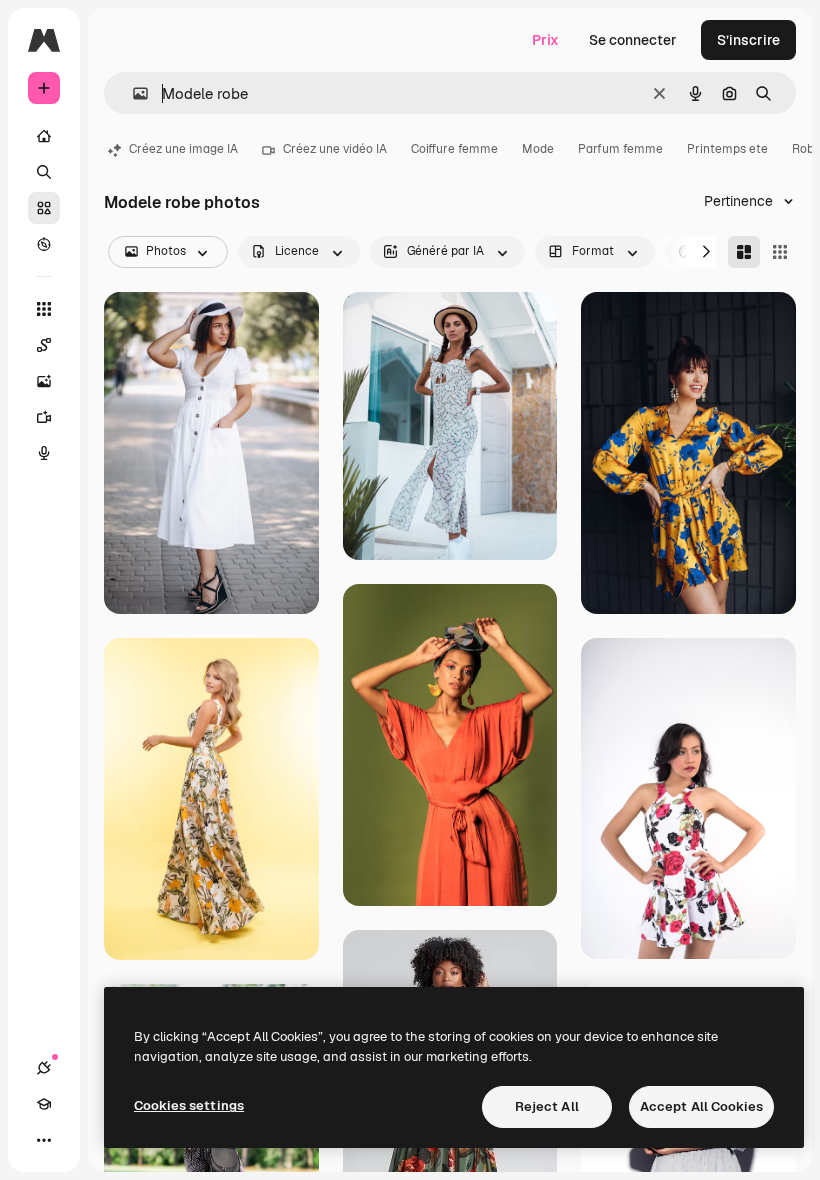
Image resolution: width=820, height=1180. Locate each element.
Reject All (547, 1106)
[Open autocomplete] (132, 93)
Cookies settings (189, 1105)
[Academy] (44, 1104)
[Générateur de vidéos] (44, 417)
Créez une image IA (183, 149)
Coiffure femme (454, 149)
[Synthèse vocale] (44, 453)
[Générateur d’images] (44, 381)
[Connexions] (44, 1068)
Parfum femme (620, 149)
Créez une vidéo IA (335, 149)
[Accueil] (44, 136)
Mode (538, 149)
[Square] (780, 252)
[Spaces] (44, 345)
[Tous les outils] (44, 309)
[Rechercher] (44, 172)
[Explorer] (44, 244)
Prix (545, 40)
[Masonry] (744, 252)
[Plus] (44, 1140)
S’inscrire (748, 40)
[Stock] (44, 208)
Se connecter (633, 40)
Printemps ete (727, 149)
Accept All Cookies (701, 1106)
